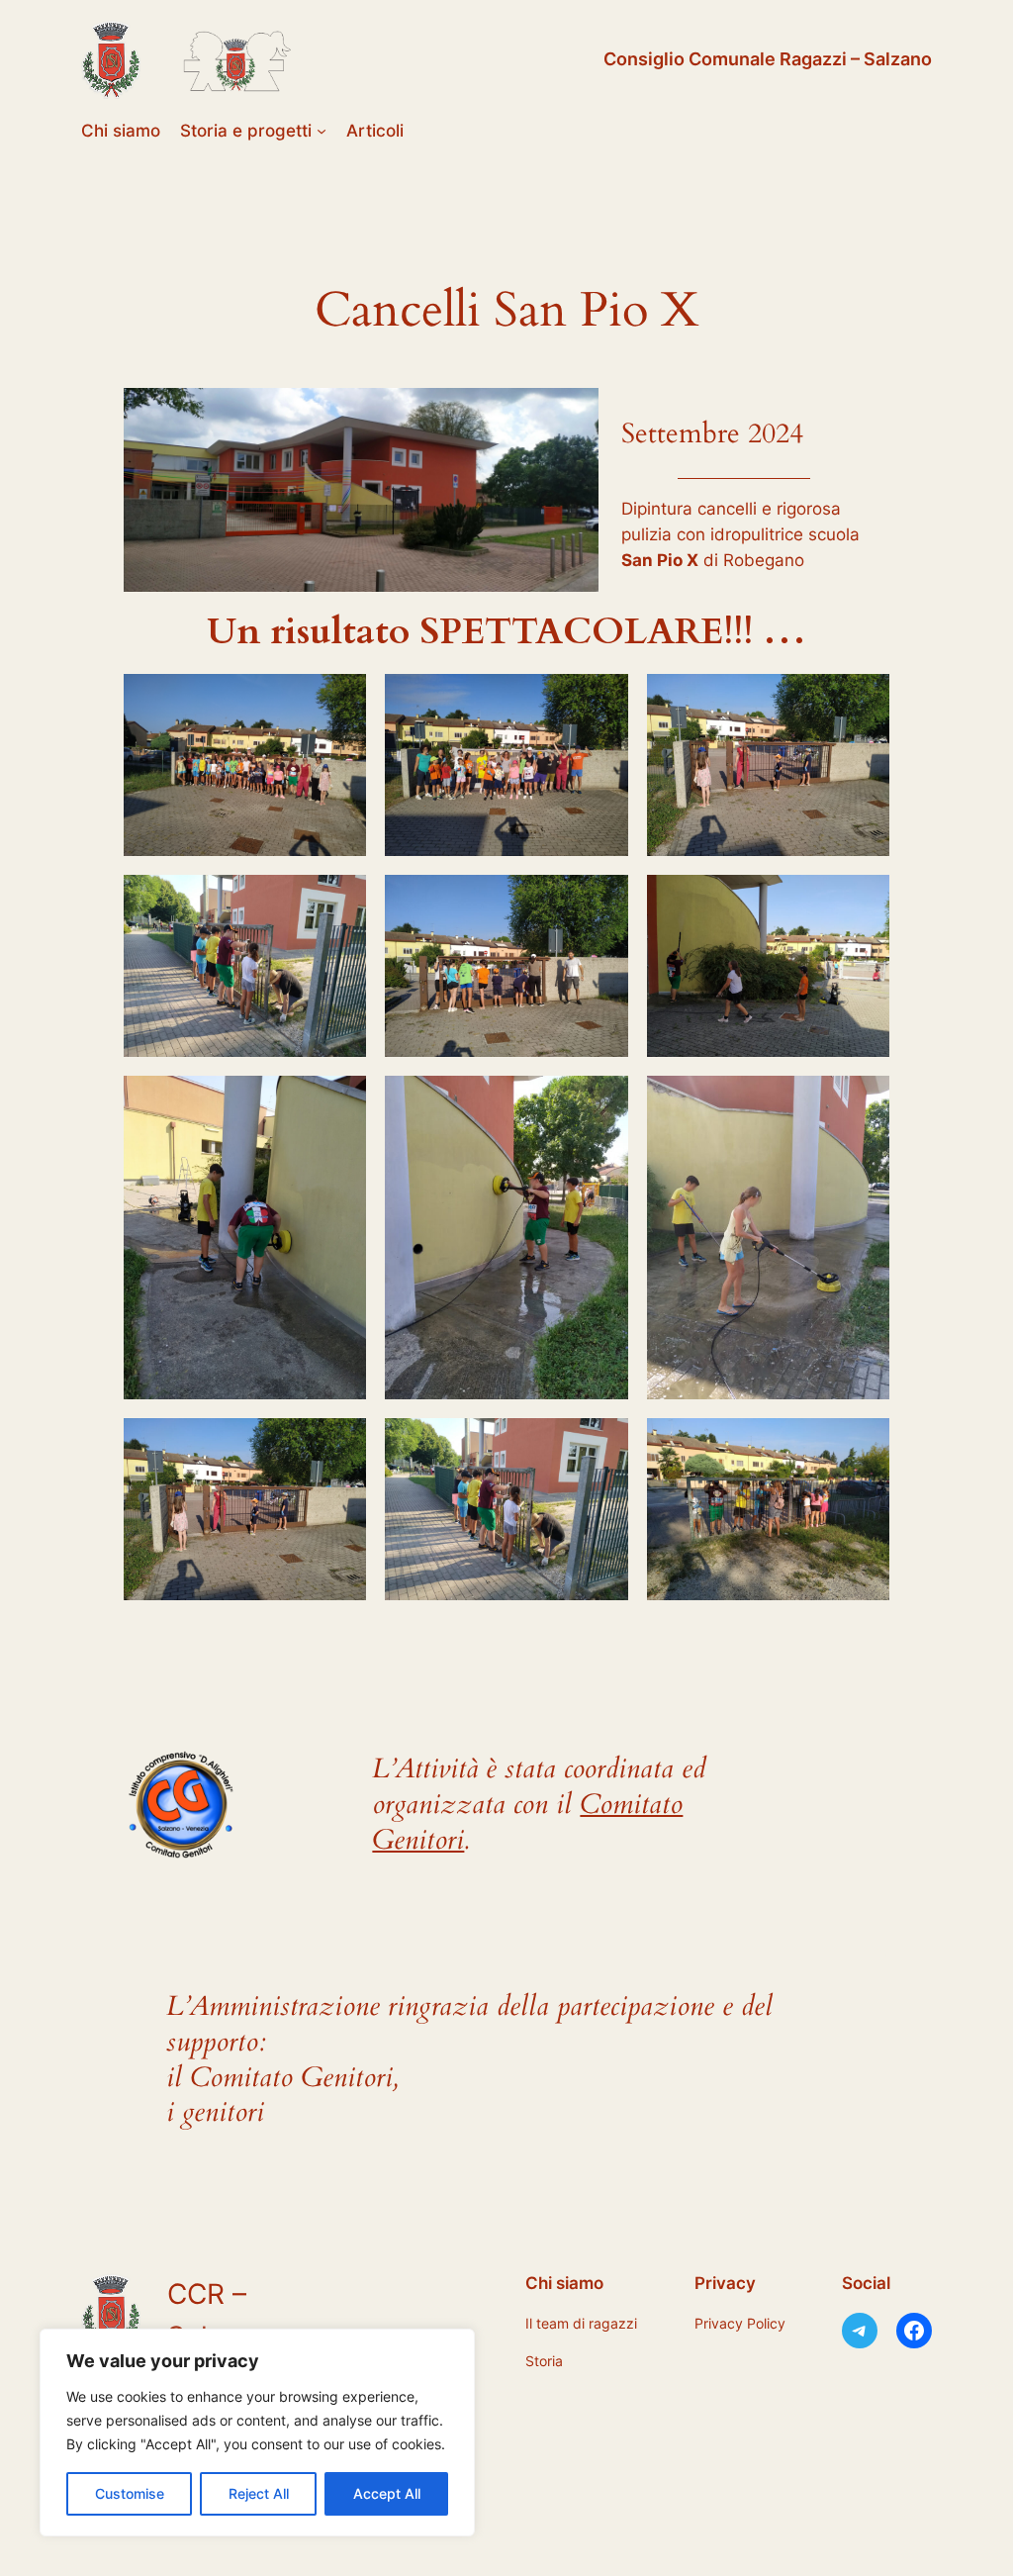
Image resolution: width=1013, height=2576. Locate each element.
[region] (257, 2433)
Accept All (387, 2493)
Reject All (259, 2493)
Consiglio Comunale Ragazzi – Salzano (768, 59)
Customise (130, 2493)
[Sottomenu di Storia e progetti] (322, 131)
